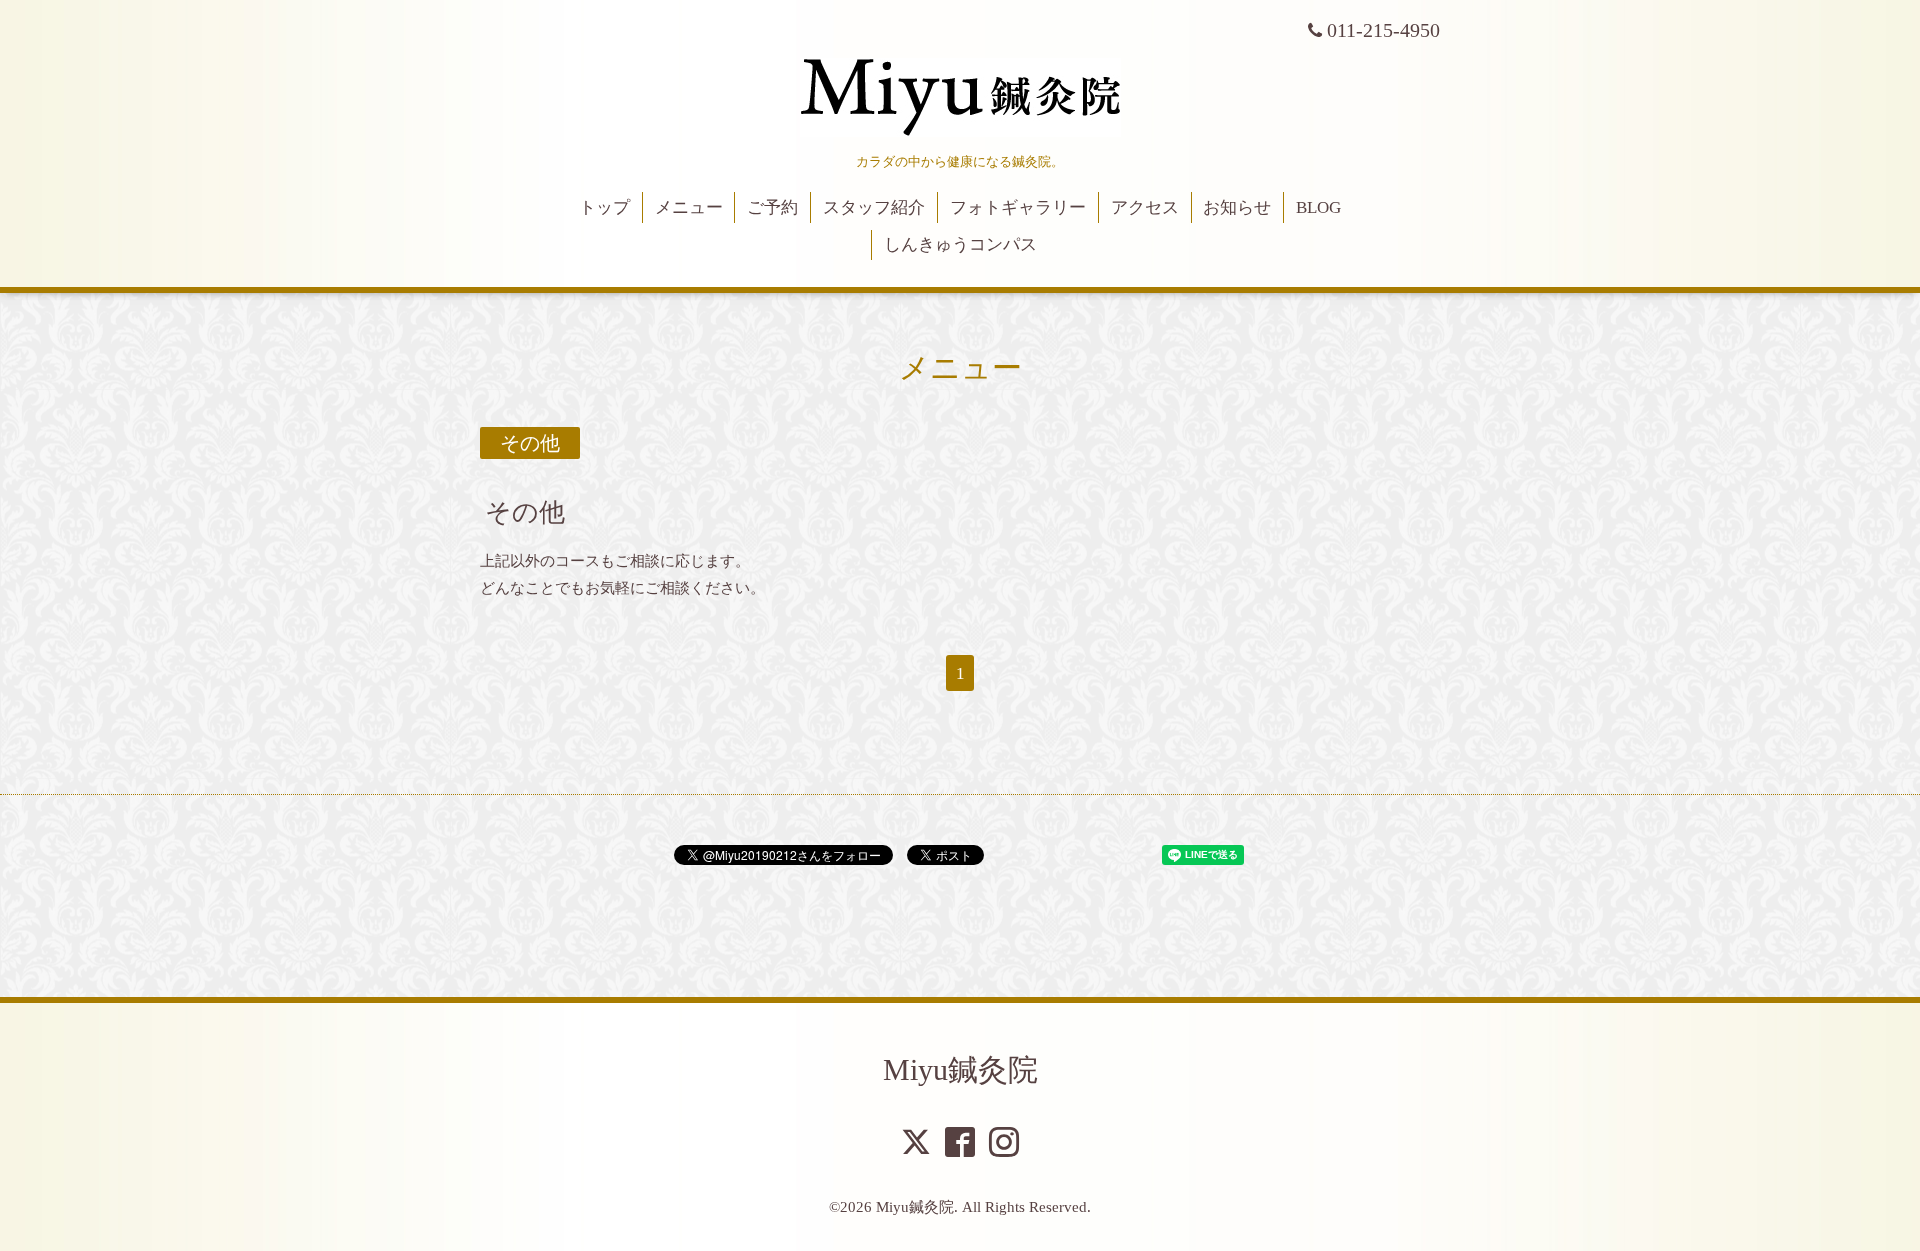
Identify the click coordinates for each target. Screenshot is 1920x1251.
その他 (525, 512)
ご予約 (772, 207)
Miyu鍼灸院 (960, 1069)
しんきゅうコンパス (960, 244)
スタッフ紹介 (874, 207)
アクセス (1145, 207)
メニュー (689, 207)
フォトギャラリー (1018, 207)
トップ (604, 207)
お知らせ (1237, 207)
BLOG (1318, 207)
